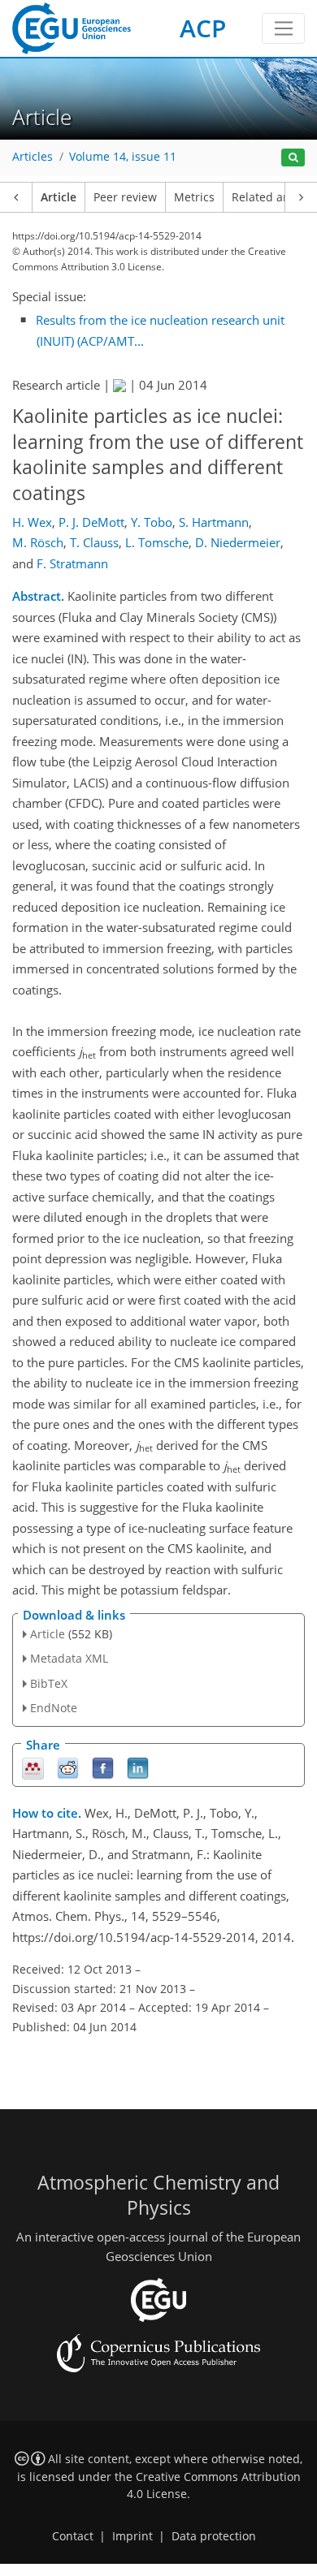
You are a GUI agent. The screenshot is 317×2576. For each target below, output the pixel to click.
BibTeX (49, 1683)
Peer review (125, 197)
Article (59, 197)
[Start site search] (293, 158)
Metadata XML (69, 1658)
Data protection (214, 2536)
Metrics (194, 197)
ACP (203, 28)
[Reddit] (68, 1767)
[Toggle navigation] (283, 28)
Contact (73, 2536)
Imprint (132, 2536)
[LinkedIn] (138, 1767)
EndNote (54, 1708)
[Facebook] (103, 1767)
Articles (33, 157)
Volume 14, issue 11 (123, 157)
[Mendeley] (33, 1767)
